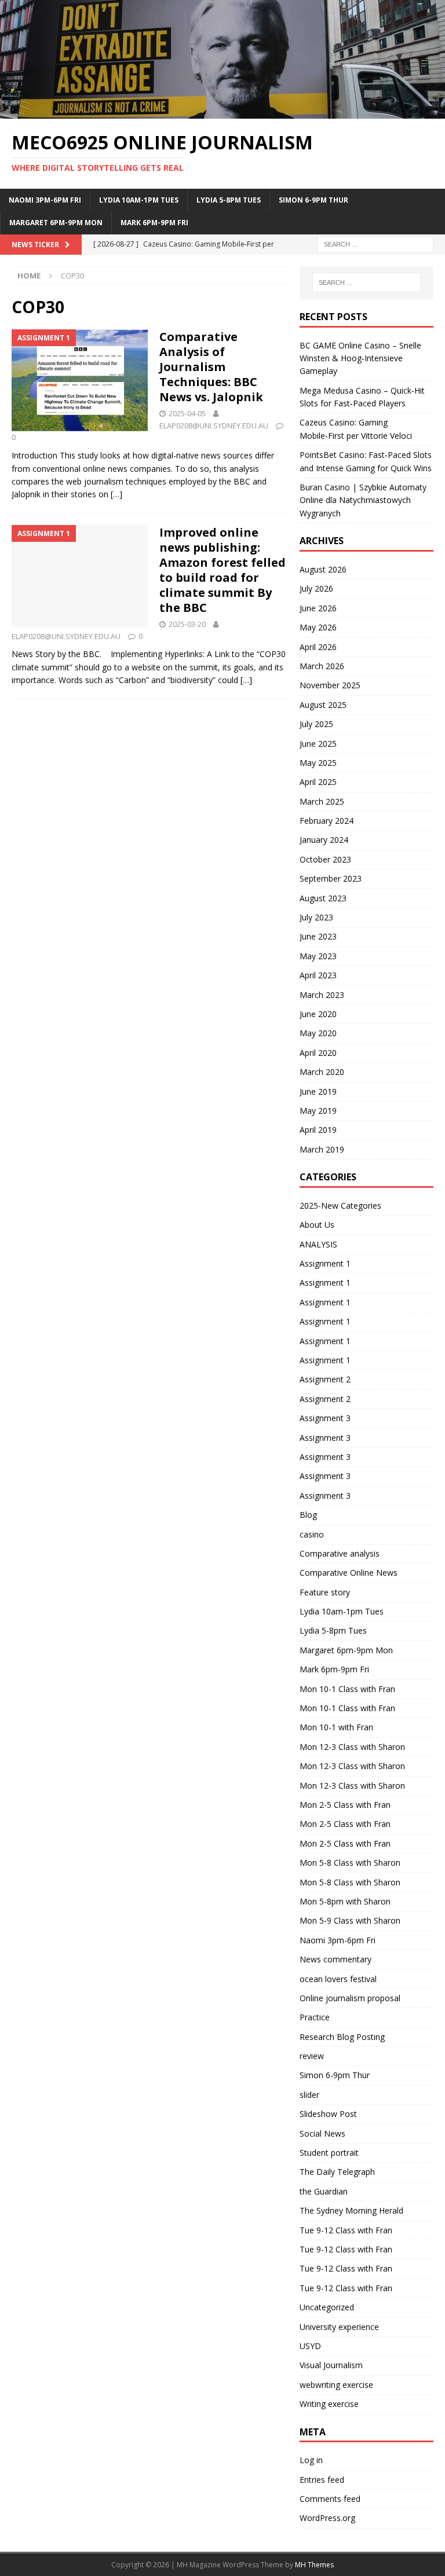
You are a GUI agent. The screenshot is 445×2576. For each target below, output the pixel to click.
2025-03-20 (187, 624)
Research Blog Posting (342, 2037)
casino (312, 1534)
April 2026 (318, 647)
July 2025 (316, 724)
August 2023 (323, 898)
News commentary (335, 1959)
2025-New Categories (340, 1206)
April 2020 (318, 1053)
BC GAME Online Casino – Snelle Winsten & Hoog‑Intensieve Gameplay (360, 358)
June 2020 (318, 1014)
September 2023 (331, 878)
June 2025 (318, 744)
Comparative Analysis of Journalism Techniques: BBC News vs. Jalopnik (211, 367)
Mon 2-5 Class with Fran (345, 1805)
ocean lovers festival (338, 1979)
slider (309, 2095)
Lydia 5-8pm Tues (229, 200)
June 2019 (318, 1091)
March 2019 (322, 1149)
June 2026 (318, 608)
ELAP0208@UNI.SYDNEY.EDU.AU (214, 425)
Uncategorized (327, 2307)
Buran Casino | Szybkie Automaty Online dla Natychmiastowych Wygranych (363, 500)
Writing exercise (329, 2404)
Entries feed (322, 2480)
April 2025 (318, 782)
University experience (339, 2327)
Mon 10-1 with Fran (336, 1727)
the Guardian (324, 2191)
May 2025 (318, 763)
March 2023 (322, 995)
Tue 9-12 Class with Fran (346, 2230)
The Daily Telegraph (337, 2172)
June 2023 (318, 936)
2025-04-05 (187, 413)
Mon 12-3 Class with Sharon (352, 1747)
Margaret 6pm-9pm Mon (56, 223)
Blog (308, 1515)
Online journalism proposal (350, 1998)
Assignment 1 (325, 1263)
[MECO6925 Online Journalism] (222, 112)
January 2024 (324, 840)
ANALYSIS (318, 1244)
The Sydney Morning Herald (351, 2210)
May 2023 (318, 956)
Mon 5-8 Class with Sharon (350, 1863)
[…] (116, 494)
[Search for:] (375, 243)
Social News (322, 2133)
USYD (310, 2346)
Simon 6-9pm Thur (313, 200)
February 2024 (327, 821)
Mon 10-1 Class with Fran (347, 1689)
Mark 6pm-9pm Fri (154, 223)
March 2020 (322, 1072)
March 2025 (322, 801)
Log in (311, 2460)
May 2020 (318, 1033)
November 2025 (330, 685)
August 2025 (323, 705)
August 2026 (323, 569)
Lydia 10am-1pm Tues (139, 200)
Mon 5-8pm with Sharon (345, 1901)
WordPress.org (327, 2518)
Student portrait (329, 2153)
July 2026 (316, 588)
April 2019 (318, 1130)
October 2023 (325, 859)
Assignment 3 (325, 1418)
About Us (317, 1225)
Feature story (325, 1592)
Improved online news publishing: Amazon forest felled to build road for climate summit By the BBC (222, 570)
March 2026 (322, 666)
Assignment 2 (325, 1379)
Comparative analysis (340, 1553)
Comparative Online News (349, 1573)
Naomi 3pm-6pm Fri (45, 200)
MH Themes (314, 2565)
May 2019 (318, 1111)
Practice (315, 2017)
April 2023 (318, 975)
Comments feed (330, 2499)
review (312, 2056)
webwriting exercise (336, 2385)
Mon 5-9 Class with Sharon (350, 1920)
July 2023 (316, 917)
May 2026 (318, 627)
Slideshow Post (328, 2114)
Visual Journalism (331, 2365)
